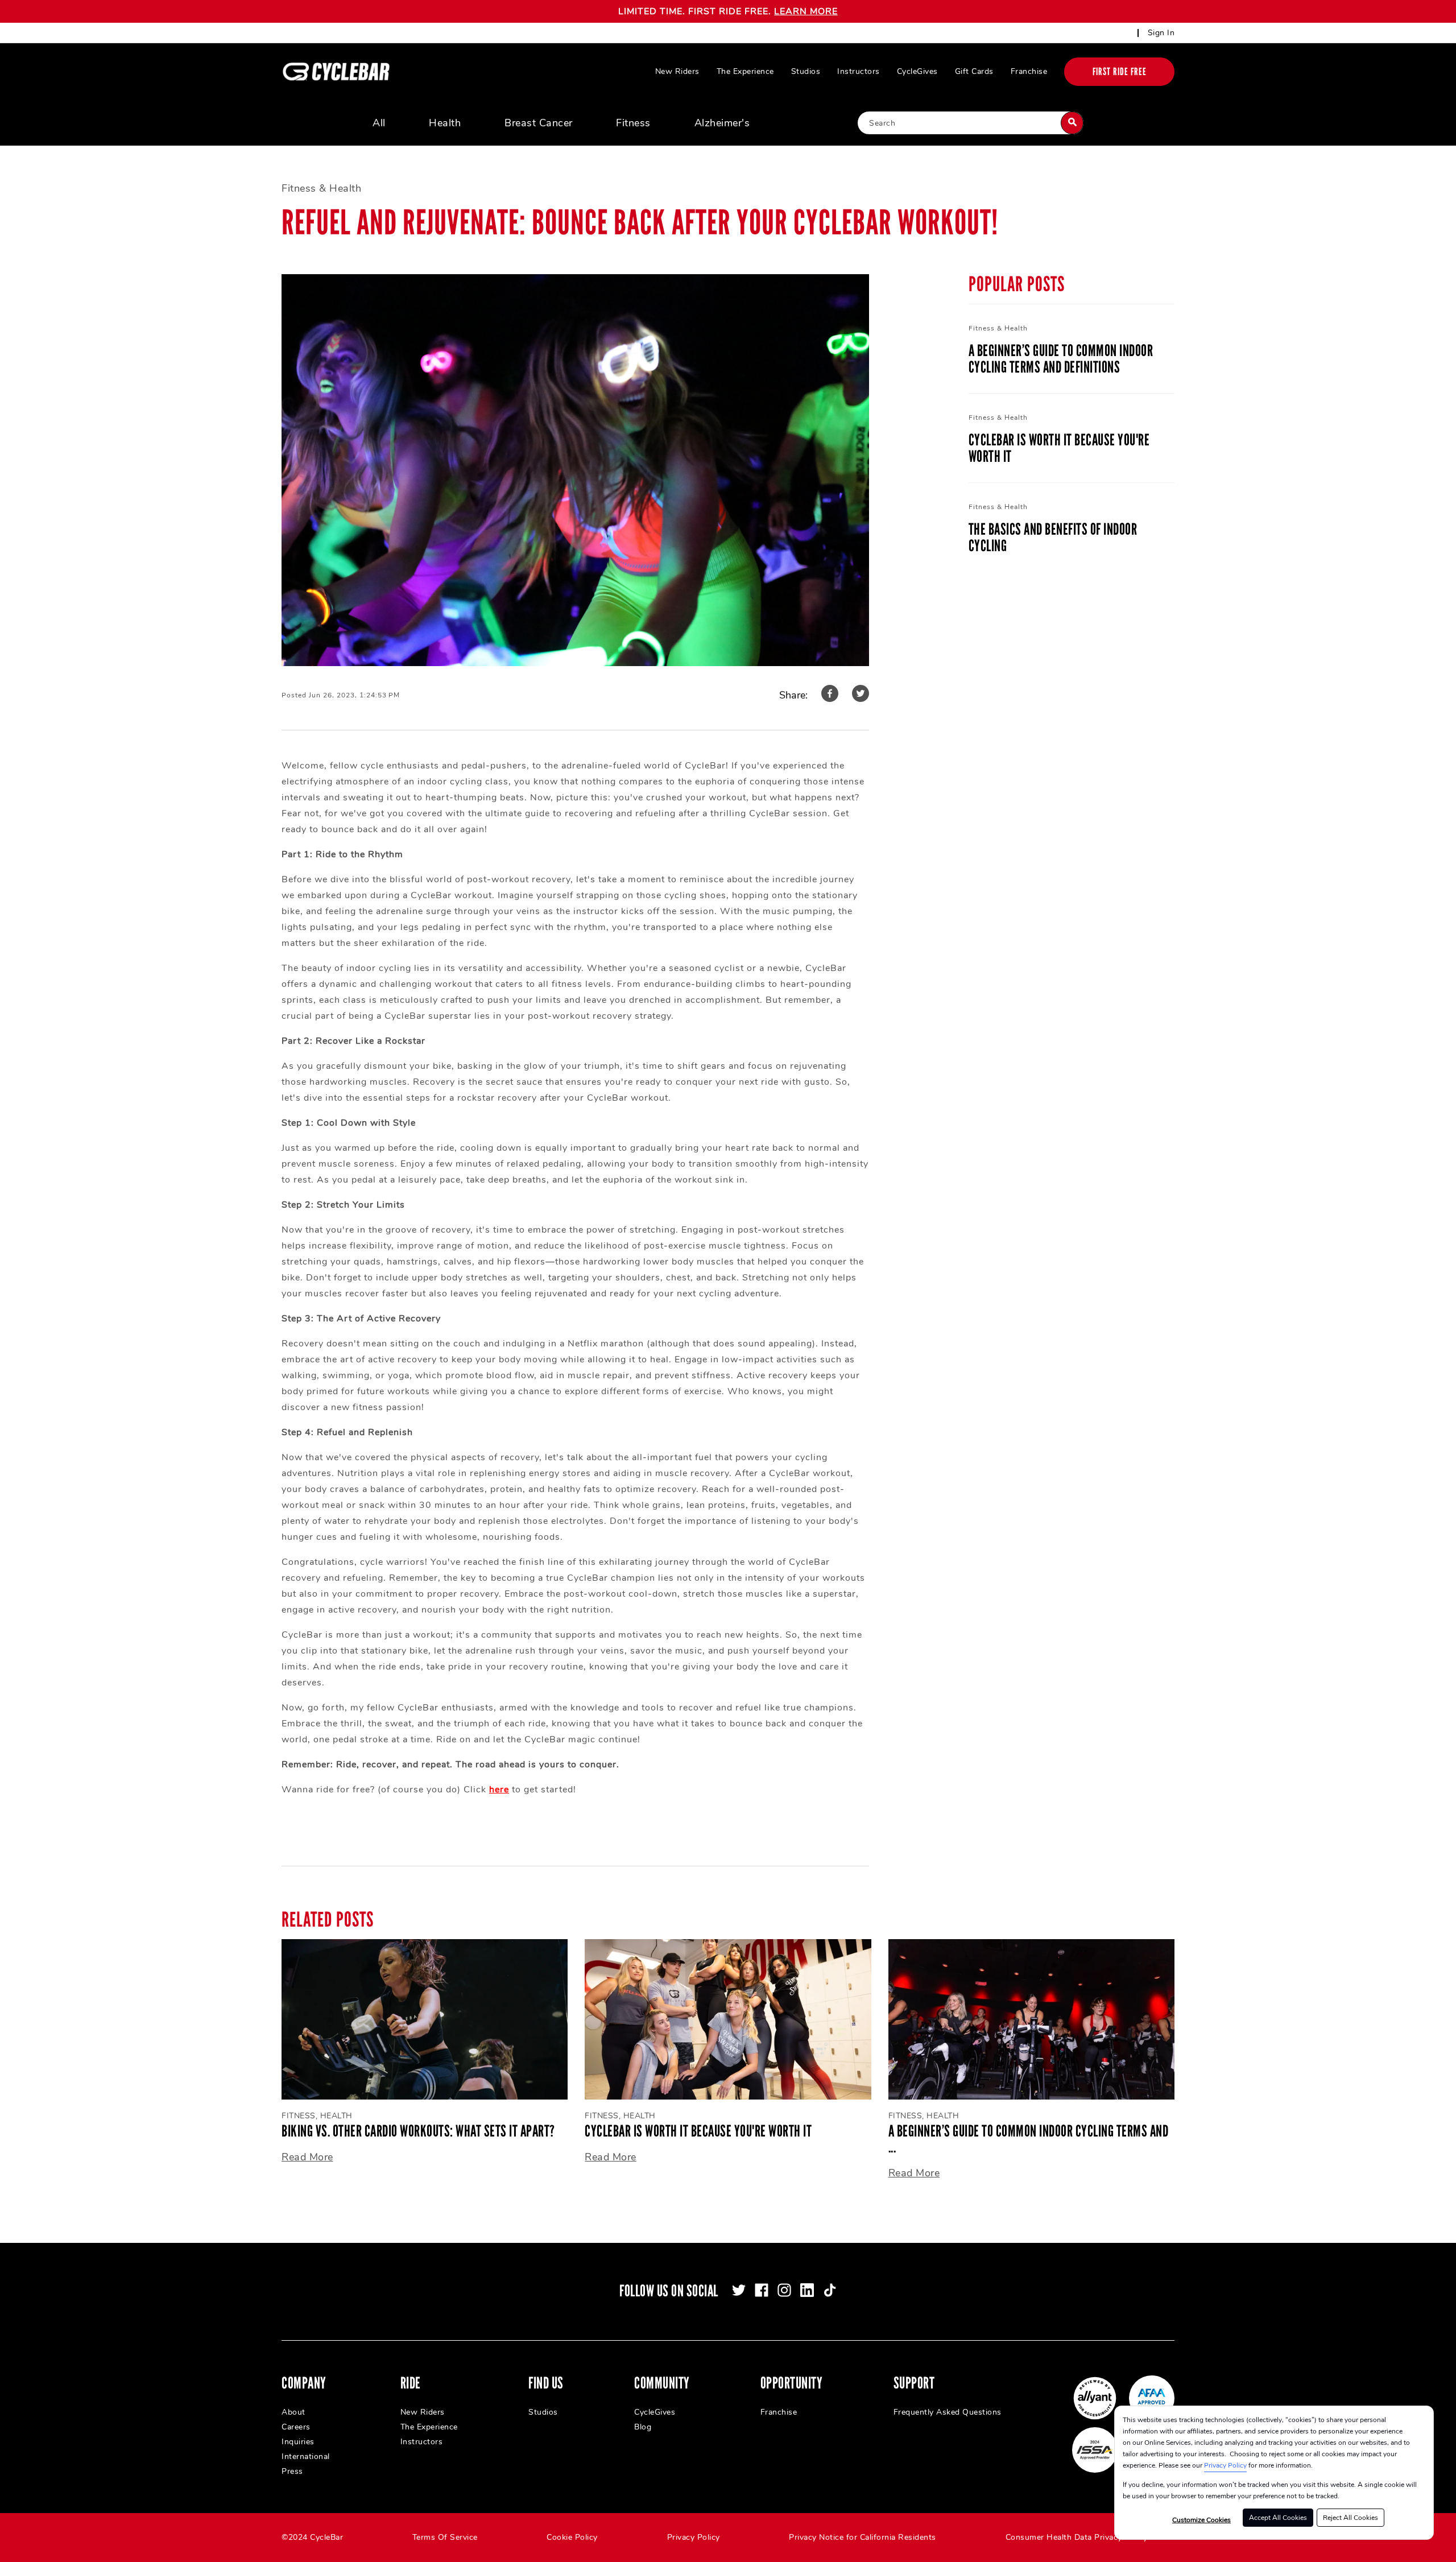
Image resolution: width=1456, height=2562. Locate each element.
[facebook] (762, 2290)
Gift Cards (974, 71)
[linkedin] (807, 2290)
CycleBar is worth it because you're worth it (1059, 448)
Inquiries (298, 2442)
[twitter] (739, 2290)
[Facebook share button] (830, 695)
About (293, 2412)
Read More (307, 2157)
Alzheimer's (722, 123)
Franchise (1029, 71)
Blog (643, 2427)
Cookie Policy (572, 2537)
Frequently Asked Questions (948, 2412)
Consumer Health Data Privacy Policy (1077, 2537)
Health (445, 123)
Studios (806, 71)
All (379, 123)
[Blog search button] (1072, 123)
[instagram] (784, 2290)
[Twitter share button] (861, 695)
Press (292, 2471)
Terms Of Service (445, 2537)
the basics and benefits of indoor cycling (1053, 538)
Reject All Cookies (1350, 2518)
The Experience (745, 71)
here (499, 1790)
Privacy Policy (1225, 2465)
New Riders (677, 71)
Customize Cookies (1201, 2520)
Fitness (633, 123)
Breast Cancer (539, 123)
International (306, 2456)
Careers (296, 2427)
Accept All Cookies (1278, 2518)
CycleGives (917, 71)
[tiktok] (830, 2290)
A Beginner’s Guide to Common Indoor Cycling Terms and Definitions (1061, 359)
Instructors (859, 71)
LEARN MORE (806, 11)
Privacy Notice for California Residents (863, 2537)
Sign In (1161, 33)
